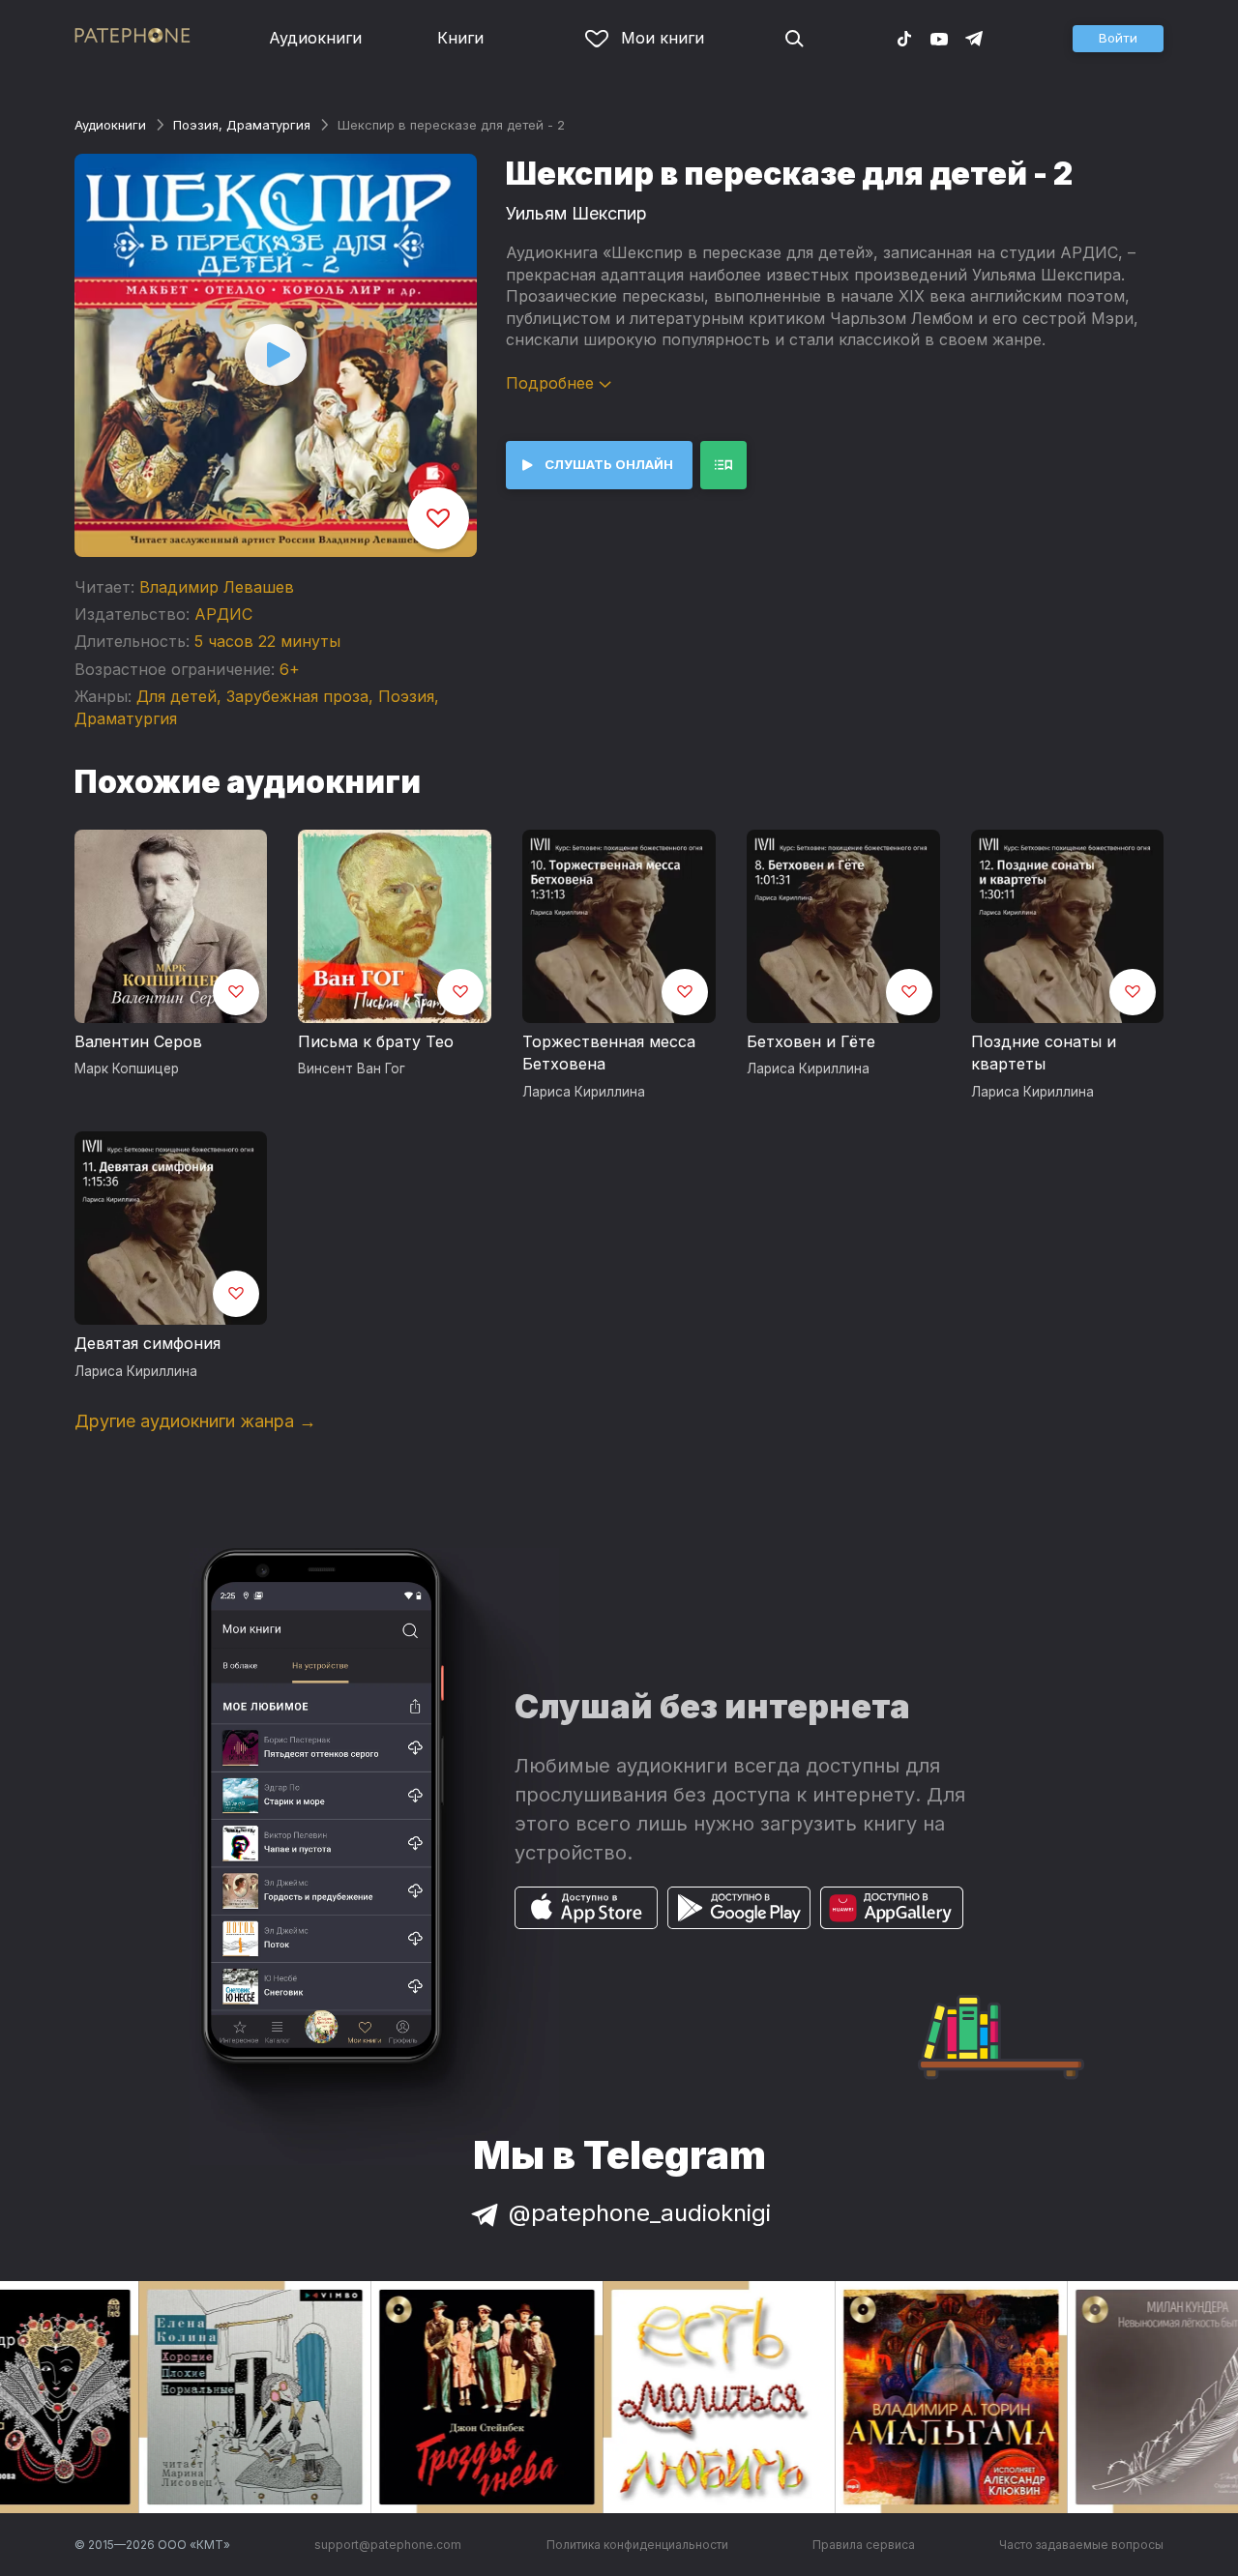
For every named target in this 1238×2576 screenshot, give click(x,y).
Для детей (177, 696)
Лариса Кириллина (584, 1092)
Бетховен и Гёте (811, 1041)
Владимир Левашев (217, 587)
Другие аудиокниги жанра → (195, 1421)
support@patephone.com (388, 2545)
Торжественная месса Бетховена (609, 1053)
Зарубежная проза (297, 696)
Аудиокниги (315, 38)
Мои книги (663, 38)
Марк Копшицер (127, 1068)
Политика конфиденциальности (637, 2545)
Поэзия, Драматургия (242, 125)
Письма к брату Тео (376, 1041)
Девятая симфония (147, 1343)
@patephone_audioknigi (640, 2213)
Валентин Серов (138, 1041)
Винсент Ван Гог (352, 1068)
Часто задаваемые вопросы (1081, 2545)
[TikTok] (904, 38)
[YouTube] (939, 38)
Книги (460, 38)
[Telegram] (974, 38)
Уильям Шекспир (576, 213)
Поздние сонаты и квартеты (1044, 1053)
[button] (1118, 39)
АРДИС (223, 614)
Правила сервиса (864, 2545)
